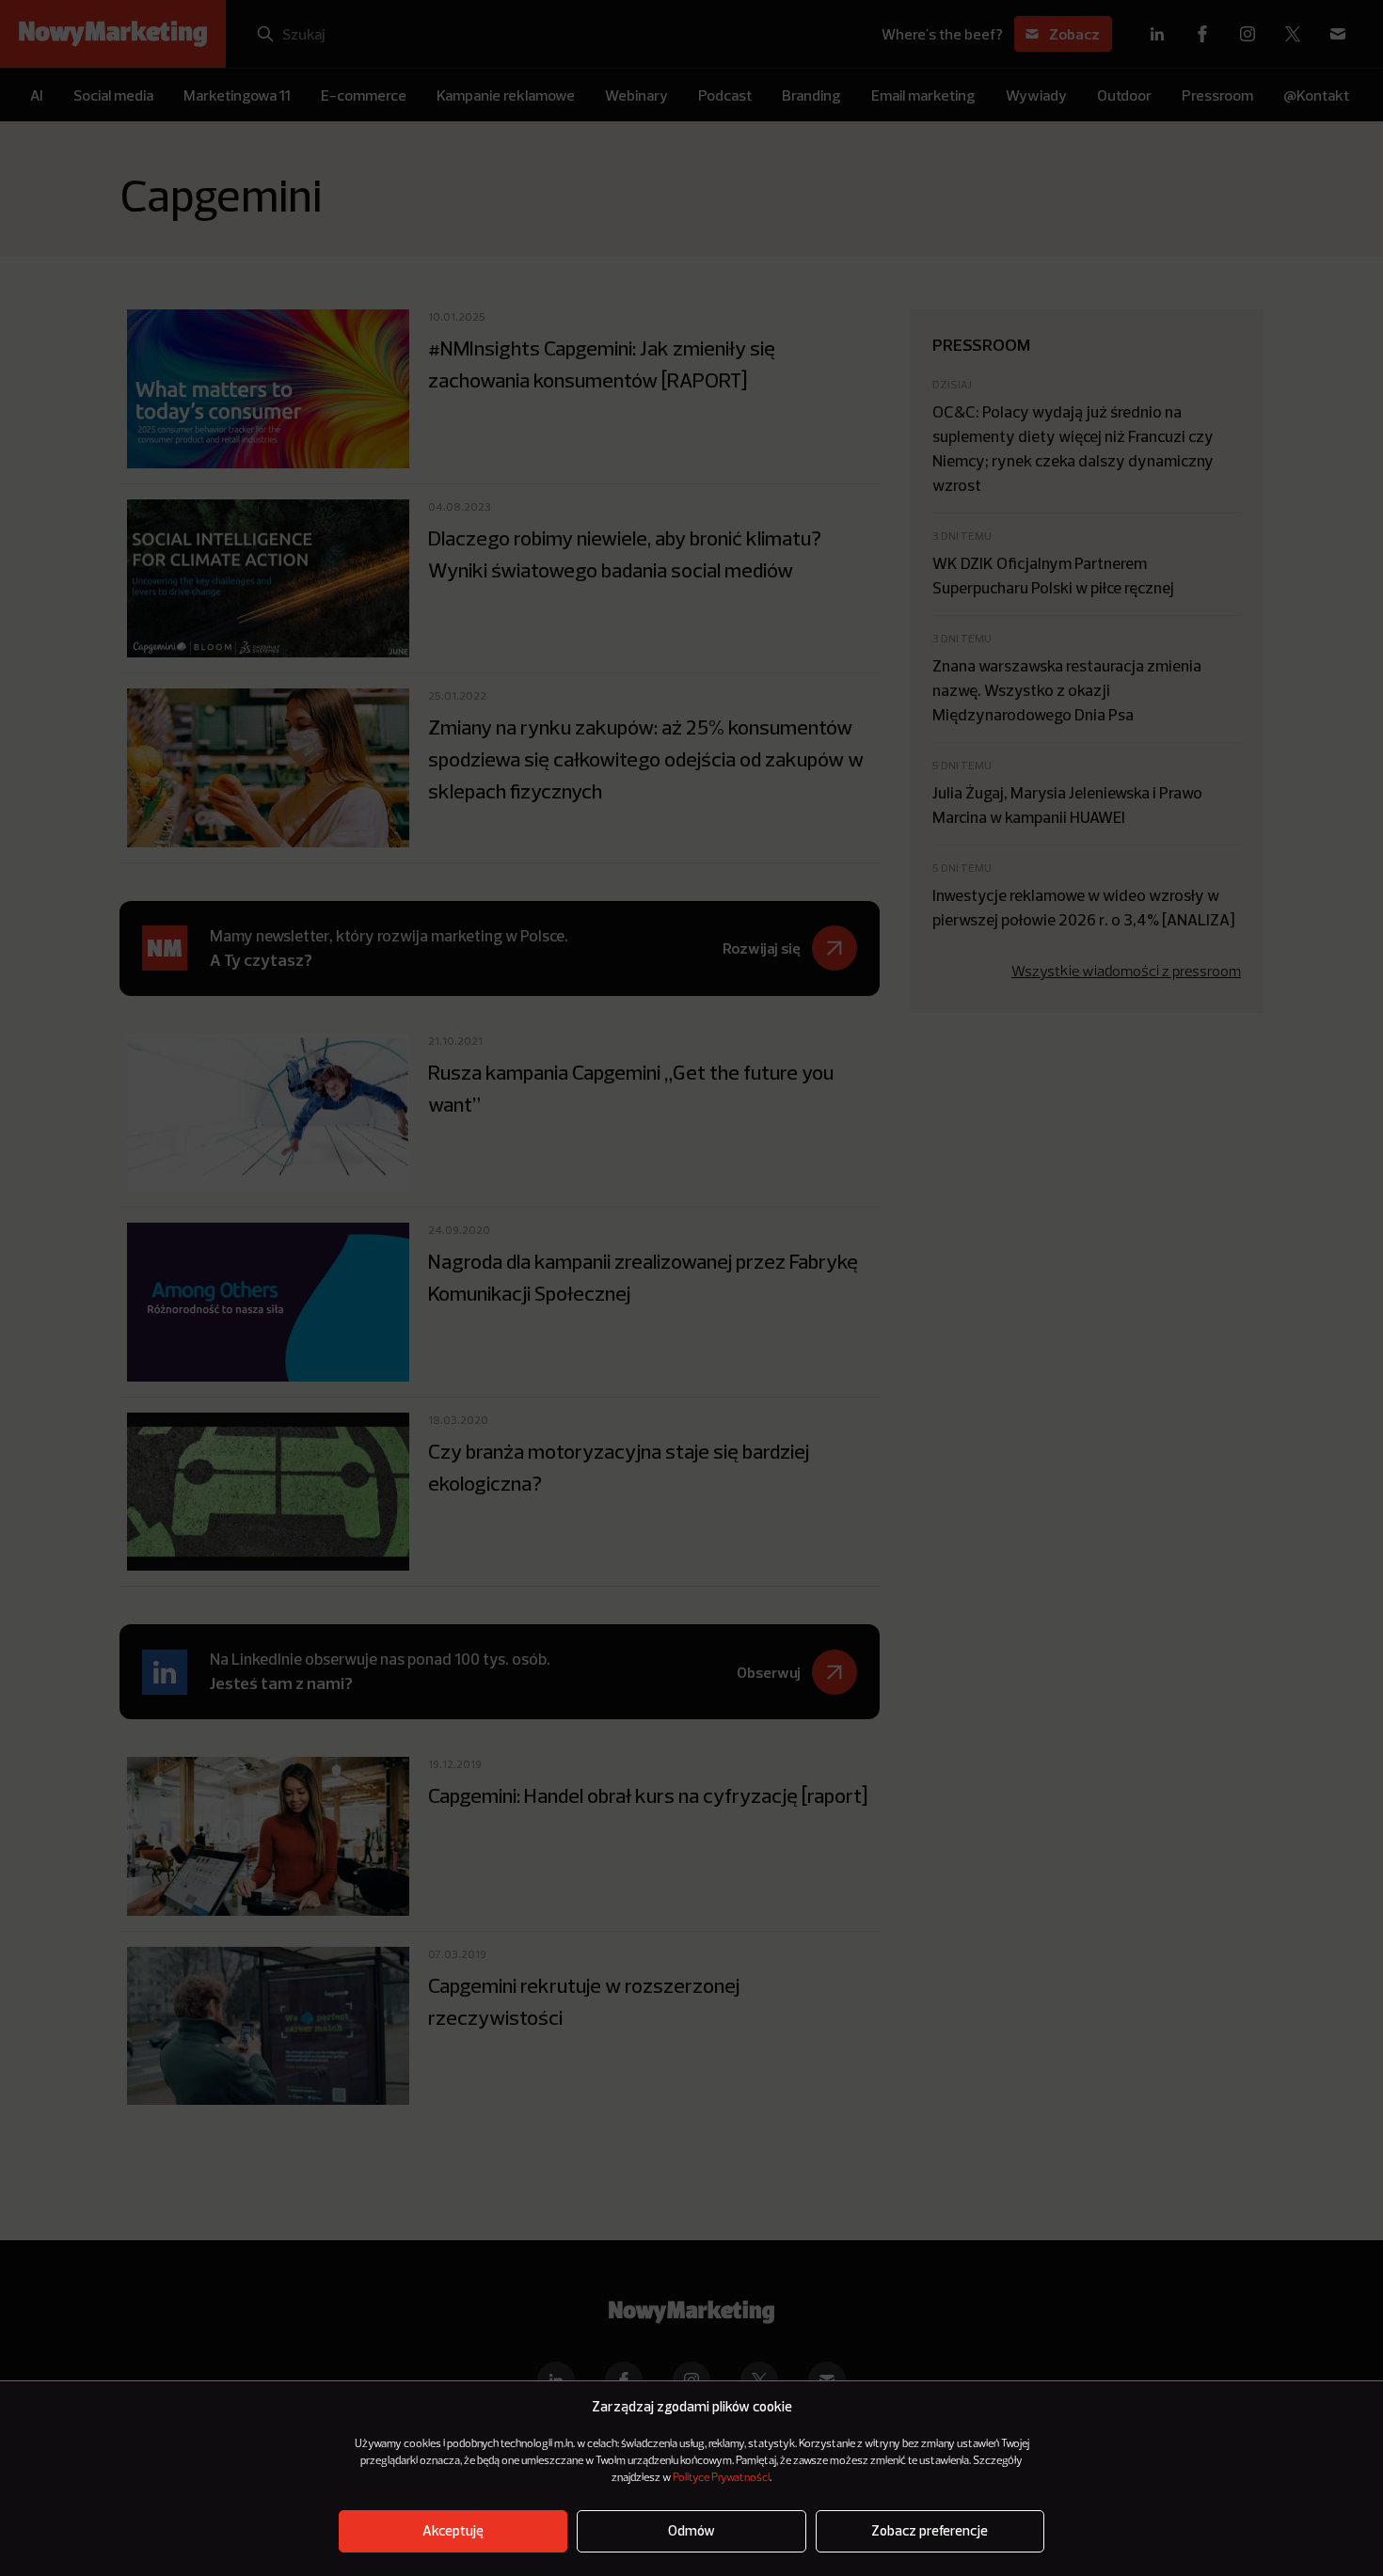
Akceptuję (453, 2531)
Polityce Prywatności (721, 2478)
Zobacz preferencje (930, 2531)
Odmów (691, 2531)
